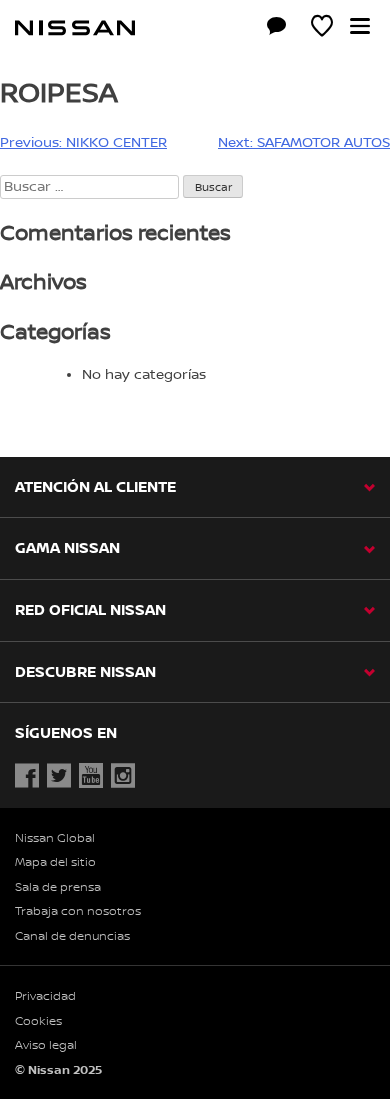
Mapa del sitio (55, 862)
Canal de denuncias (72, 936)
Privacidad (45, 996)
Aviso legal (46, 1045)
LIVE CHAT (277, 26)
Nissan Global (55, 838)
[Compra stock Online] (232, 29)
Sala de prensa (58, 887)
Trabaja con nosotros (78, 911)
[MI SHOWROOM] (322, 29)
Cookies (38, 1021)
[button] (360, 26)
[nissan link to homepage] (75, 28)
